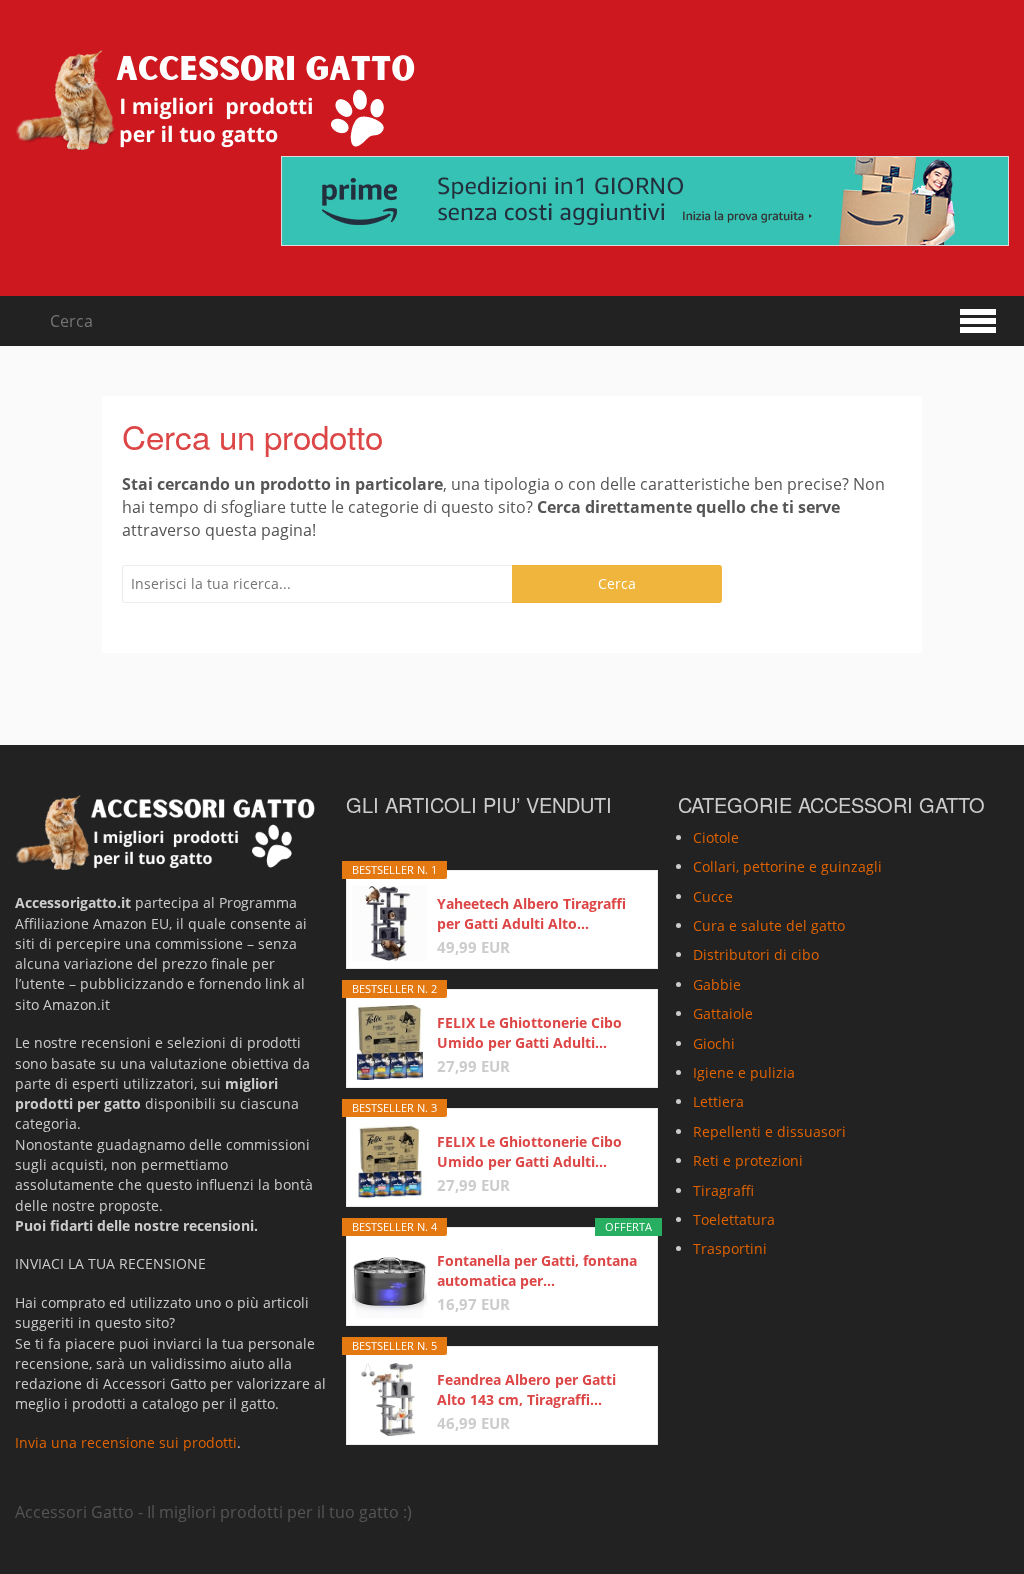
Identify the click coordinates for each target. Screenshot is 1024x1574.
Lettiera (718, 1101)
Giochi (714, 1043)
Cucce (713, 896)
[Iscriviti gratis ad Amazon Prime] (645, 201)
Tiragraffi (723, 1190)
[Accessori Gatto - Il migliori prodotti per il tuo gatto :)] (215, 100)
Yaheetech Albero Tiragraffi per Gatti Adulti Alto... (531, 913)
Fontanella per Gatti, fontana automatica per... (537, 1270)
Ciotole (716, 837)
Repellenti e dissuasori (769, 1131)
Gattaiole (723, 1013)
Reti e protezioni (748, 1160)
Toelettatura (734, 1219)
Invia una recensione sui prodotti (126, 1442)
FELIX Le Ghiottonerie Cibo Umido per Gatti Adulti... (529, 1032)
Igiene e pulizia (744, 1072)
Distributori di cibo (756, 954)
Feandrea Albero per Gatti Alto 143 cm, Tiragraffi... (526, 1389)
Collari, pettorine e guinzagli (787, 866)
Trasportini (730, 1248)
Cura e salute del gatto (769, 925)
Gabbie (717, 984)
